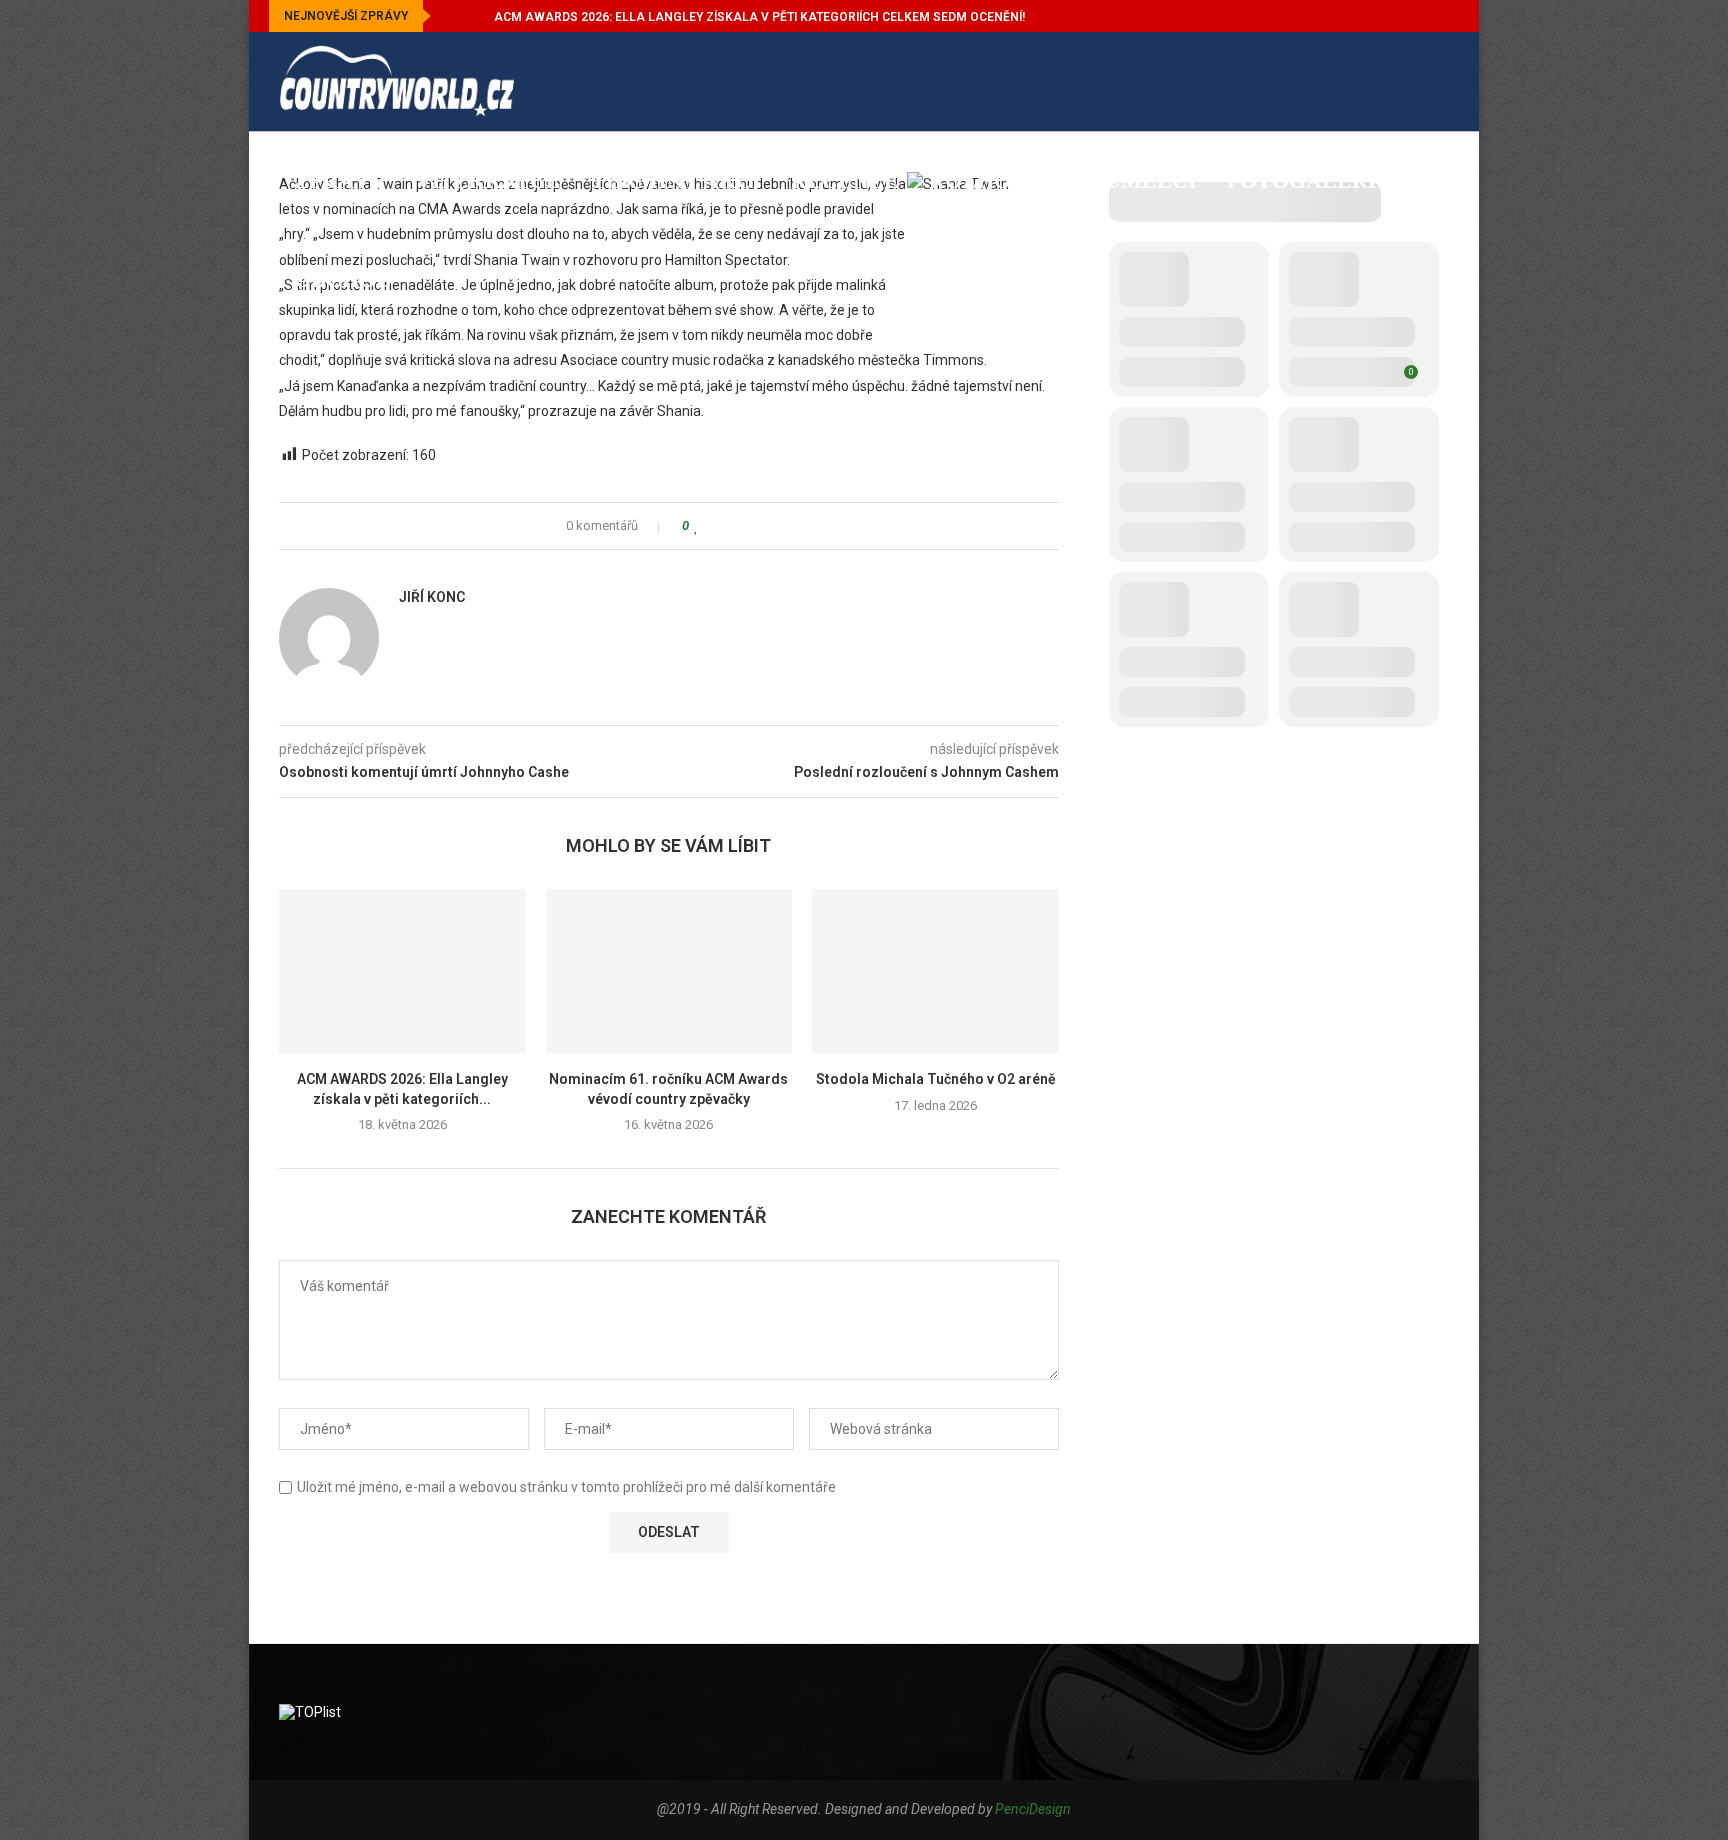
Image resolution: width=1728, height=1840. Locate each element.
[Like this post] (696, 526)
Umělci (1151, 180)
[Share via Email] (772, 526)
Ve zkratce (488, 180)
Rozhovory (1002, 180)
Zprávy (340, 180)
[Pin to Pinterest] (753, 526)
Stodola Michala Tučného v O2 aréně (936, 1079)
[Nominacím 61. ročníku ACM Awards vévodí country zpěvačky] (669, 971)
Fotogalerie (1309, 180)
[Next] (475, 16)
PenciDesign (1033, 1809)
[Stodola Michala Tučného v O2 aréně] (935, 971)
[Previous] (450, 16)
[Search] (1439, 382)
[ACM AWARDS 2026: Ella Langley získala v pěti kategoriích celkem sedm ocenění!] (402, 971)
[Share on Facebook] (715, 526)
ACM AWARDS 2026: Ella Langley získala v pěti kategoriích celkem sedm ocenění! (759, 17)
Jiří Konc (432, 597)
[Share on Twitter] (734, 526)
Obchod (343, 279)
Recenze (845, 180)
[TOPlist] (310, 1712)
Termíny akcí (676, 180)
